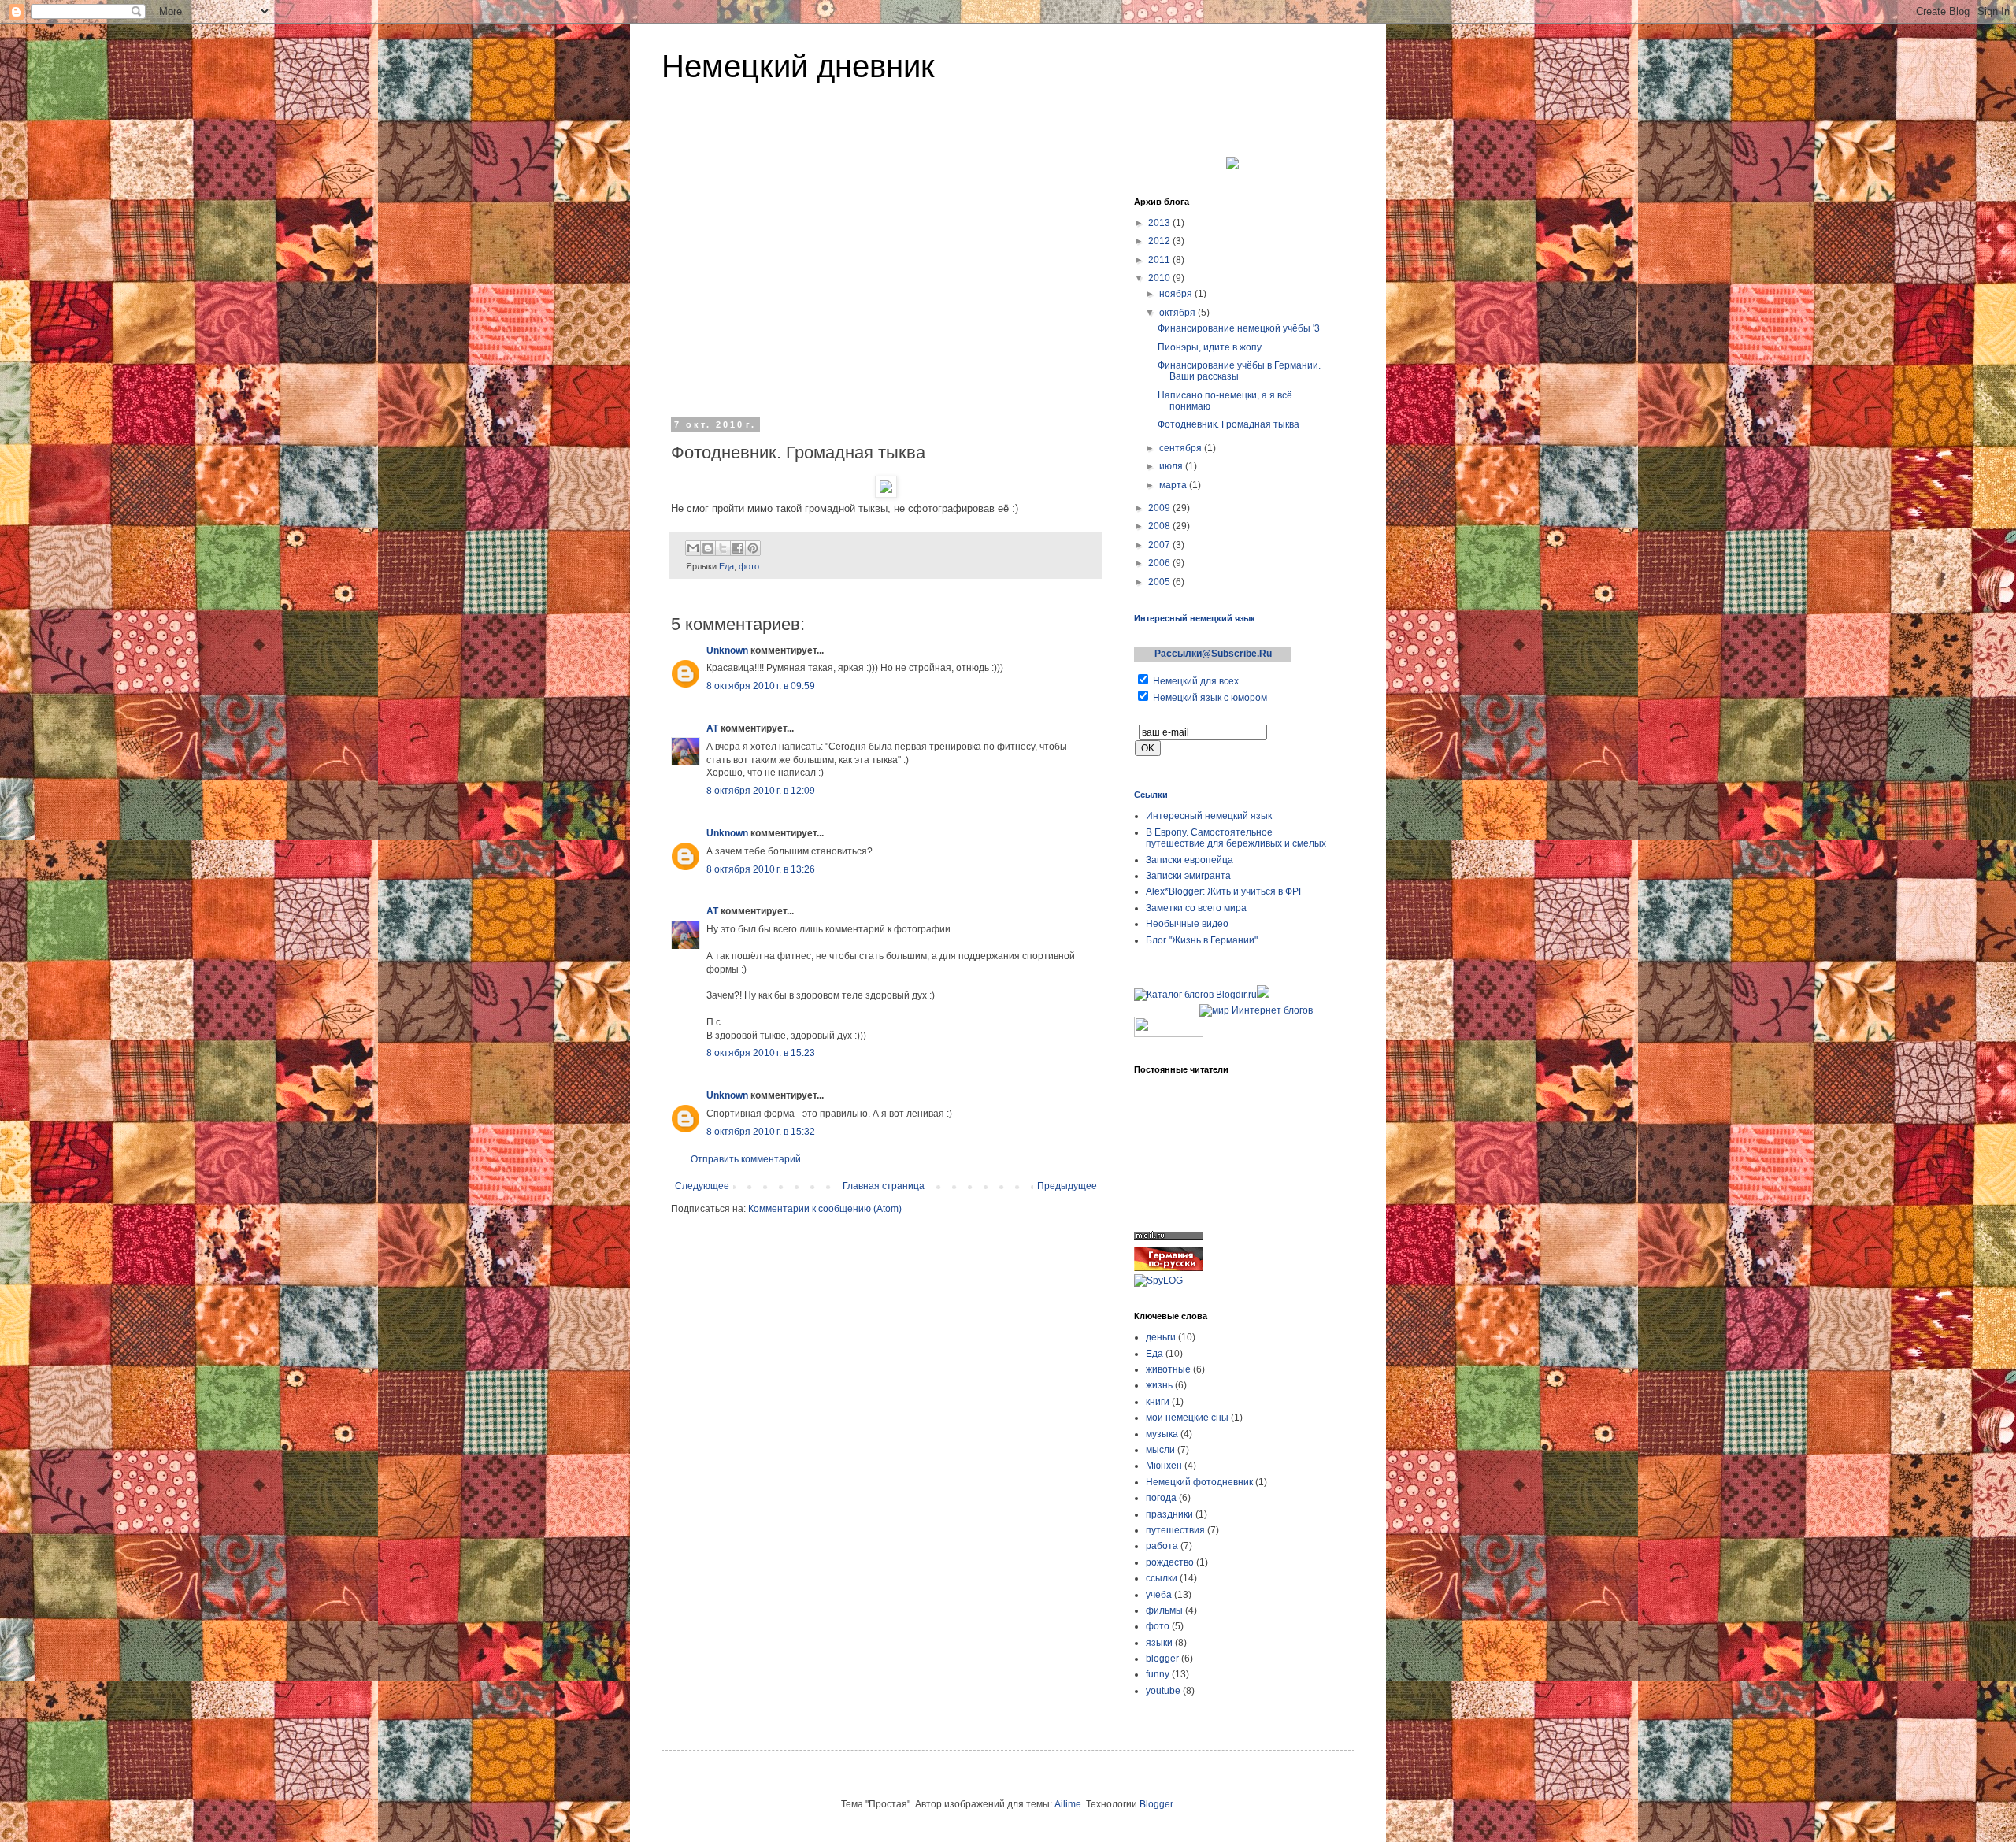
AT (712, 728)
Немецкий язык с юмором (1210, 698)
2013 (1160, 223)
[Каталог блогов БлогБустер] (1165, 1010)
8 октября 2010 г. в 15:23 (761, 1053)
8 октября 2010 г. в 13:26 (761, 869)
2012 (1160, 241)
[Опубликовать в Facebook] (738, 548)
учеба (1159, 1595)
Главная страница (884, 1186)
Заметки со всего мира (1196, 908)
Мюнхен (1164, 1466)
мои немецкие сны (1187, 1418)
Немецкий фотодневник (1199, 1482)
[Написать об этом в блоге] (708, 548)
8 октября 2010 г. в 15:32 (761, 1132)
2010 (1160, 278)
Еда (726, 566)
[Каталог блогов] (1263, 995)
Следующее (702, 1186)
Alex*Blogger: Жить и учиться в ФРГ (1225, 891)
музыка (1162, 1434)
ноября (1177, 294)
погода (1161, 1498)
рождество (1170, 1562)
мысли (1160, 1450)
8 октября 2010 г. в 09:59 (761, 686)
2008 (1160, 526)
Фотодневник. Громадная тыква (1228, 424)
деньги (1161, 1337)
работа (1162, 1546)
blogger (1162, 1659)
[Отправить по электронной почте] (693, 548)
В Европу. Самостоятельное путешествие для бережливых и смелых (1236, 838)
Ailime (1068, 1804)
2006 (1160, 563)
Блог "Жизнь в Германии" (1202, 940)
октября (1178, 313)
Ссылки (1151, 795)
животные (1168, 1369)
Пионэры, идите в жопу (1210, 347)
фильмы (1164, 1610)
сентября (1182, 448)
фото (749, 566)
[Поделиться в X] (723, 548)
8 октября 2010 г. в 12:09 (761, 791)
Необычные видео (1187, 924)
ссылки (1162, 1578)
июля (1172, 466)
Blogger (1156, 1804)
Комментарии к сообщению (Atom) (825, 1209)
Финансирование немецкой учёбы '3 (1239, 328)
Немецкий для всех (1196, 681)
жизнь (1159, 1385)
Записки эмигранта (1188, 876)
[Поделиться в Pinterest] (753, 548)
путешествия (1175, 1530)
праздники (1169, 1514)
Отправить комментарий (746, 1159)
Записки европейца (1190, 860)
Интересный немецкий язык (1195, 618)
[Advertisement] (886, 291)
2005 (1160, 582)
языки (1159, 1643)
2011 (1160, 260)
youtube (1163, 1691)
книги (1158, 1402)
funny (1158, 1674)
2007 (1160, 545)
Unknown (727, 650)
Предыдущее (1067, 1186)
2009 (1160, 508)
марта (1174, 485)
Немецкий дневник (798, 66)
